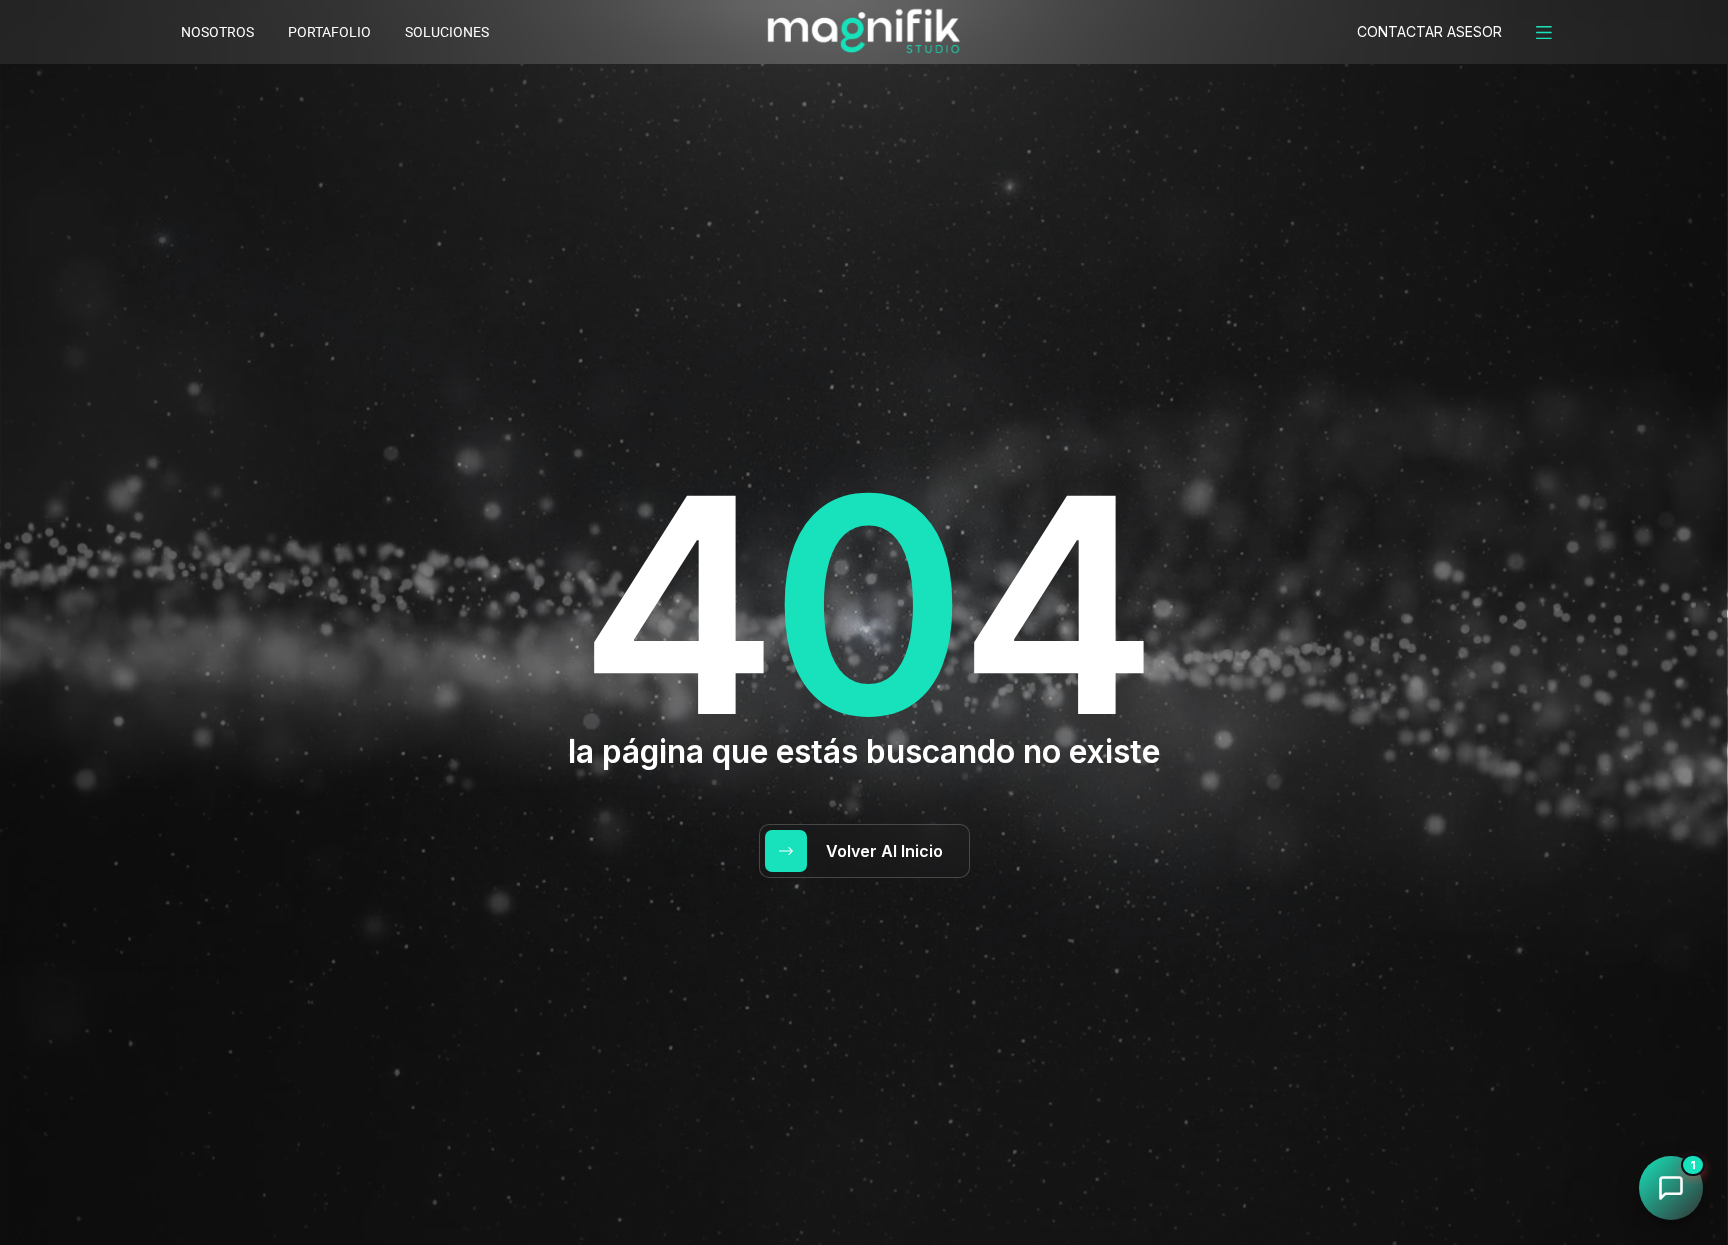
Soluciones (447, 32)
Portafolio (329, 32)
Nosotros (217, 32)
